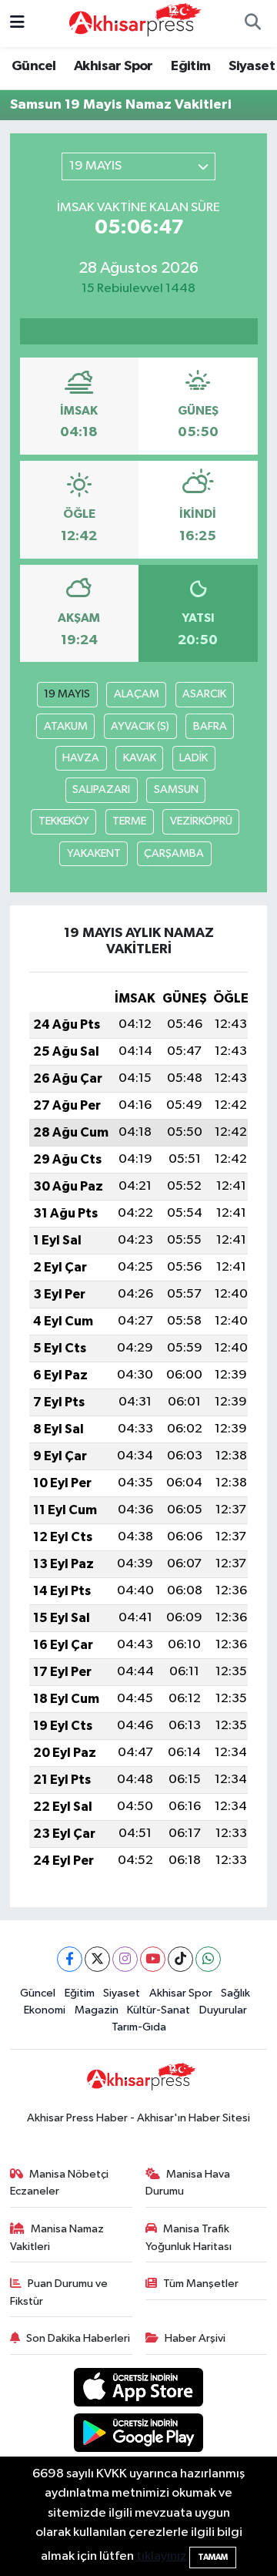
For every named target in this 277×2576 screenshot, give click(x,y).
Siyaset (252, 66)
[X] (97, 1959)
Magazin (97, 2010)
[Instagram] (125, 1959)
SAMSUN (176, 789)
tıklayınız (162, 2556)
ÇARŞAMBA (174, 853)
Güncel (33, 66)
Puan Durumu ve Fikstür (59, 2292)
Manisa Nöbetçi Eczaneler (60, 2183)
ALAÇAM (137, 694)
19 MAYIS (67, 694)
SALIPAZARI (101, 789)
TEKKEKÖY (64, 821)
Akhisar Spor (113, 66)
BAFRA (210, 726)
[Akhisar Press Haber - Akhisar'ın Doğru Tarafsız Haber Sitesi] (132, 23)
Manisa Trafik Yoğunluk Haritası (189, 2237)
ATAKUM (66, 726)
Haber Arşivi (195, 2338)
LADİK (194, 758)
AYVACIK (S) (140, 726)
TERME (129, 821)
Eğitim (190, 66)
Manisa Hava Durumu (188, 2183)
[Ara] (252, 24)
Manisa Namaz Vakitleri (57, 2237)
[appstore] (139, 2391)
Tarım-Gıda (139, 2027)
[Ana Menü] (17, 24)
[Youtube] (153, 1959)
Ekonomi (45, 2010)
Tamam (213, 2557)
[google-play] (139, 2435)
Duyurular (223, 2010)
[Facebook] (70, 1959)
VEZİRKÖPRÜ (201, 821)
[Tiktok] (180, 1959)
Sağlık (235, 1993)
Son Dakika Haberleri (78, 2338)
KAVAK (140, 758)
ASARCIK (204, 694)
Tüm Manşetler (201, 2284)
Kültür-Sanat (159, 2010)
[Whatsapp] (208, 1959)
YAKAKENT (94, 853)
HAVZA (81, 758)
